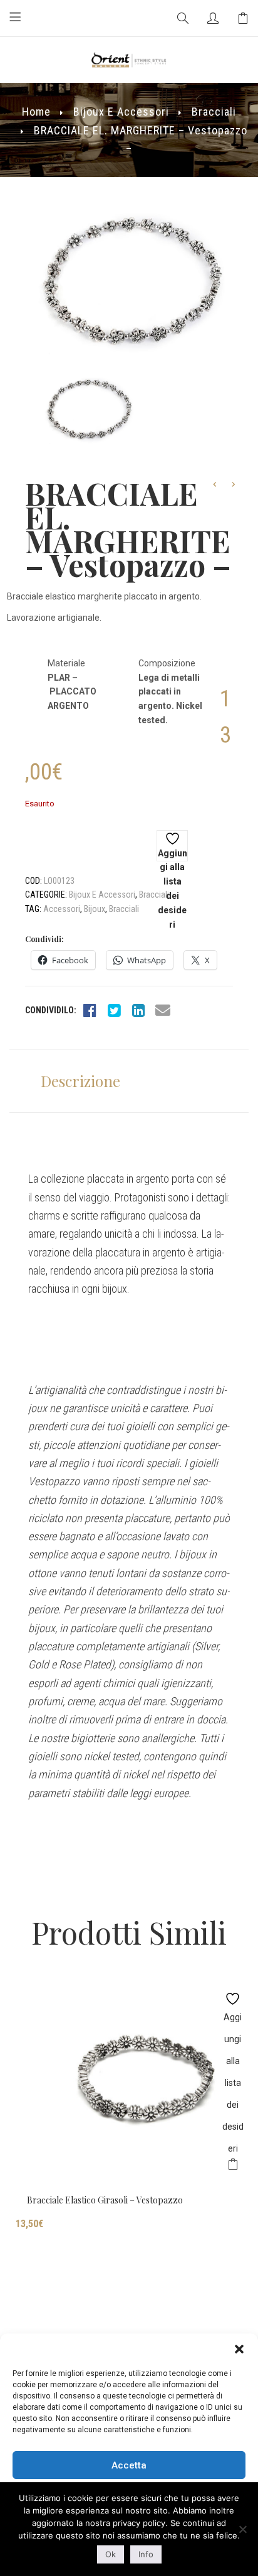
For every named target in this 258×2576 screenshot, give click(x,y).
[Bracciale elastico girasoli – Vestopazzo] (129, 2084)
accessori (62, 909)
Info (146, 2554)
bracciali (124, 909)
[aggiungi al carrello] (233, 2166)
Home (36, 112)
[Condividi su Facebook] (90, 1010)
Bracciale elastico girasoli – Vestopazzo (105, 2200)
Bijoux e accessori (121, 112)
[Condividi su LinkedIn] (138, 1010)
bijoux (95, 909)
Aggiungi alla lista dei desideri (173, 855)
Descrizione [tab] (80, 1081)
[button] (239, 2349)
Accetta (129, 2465)
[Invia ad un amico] (163, 1010)
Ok (111, 2554)
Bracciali (214, 112)
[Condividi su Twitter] (114, 1010)
